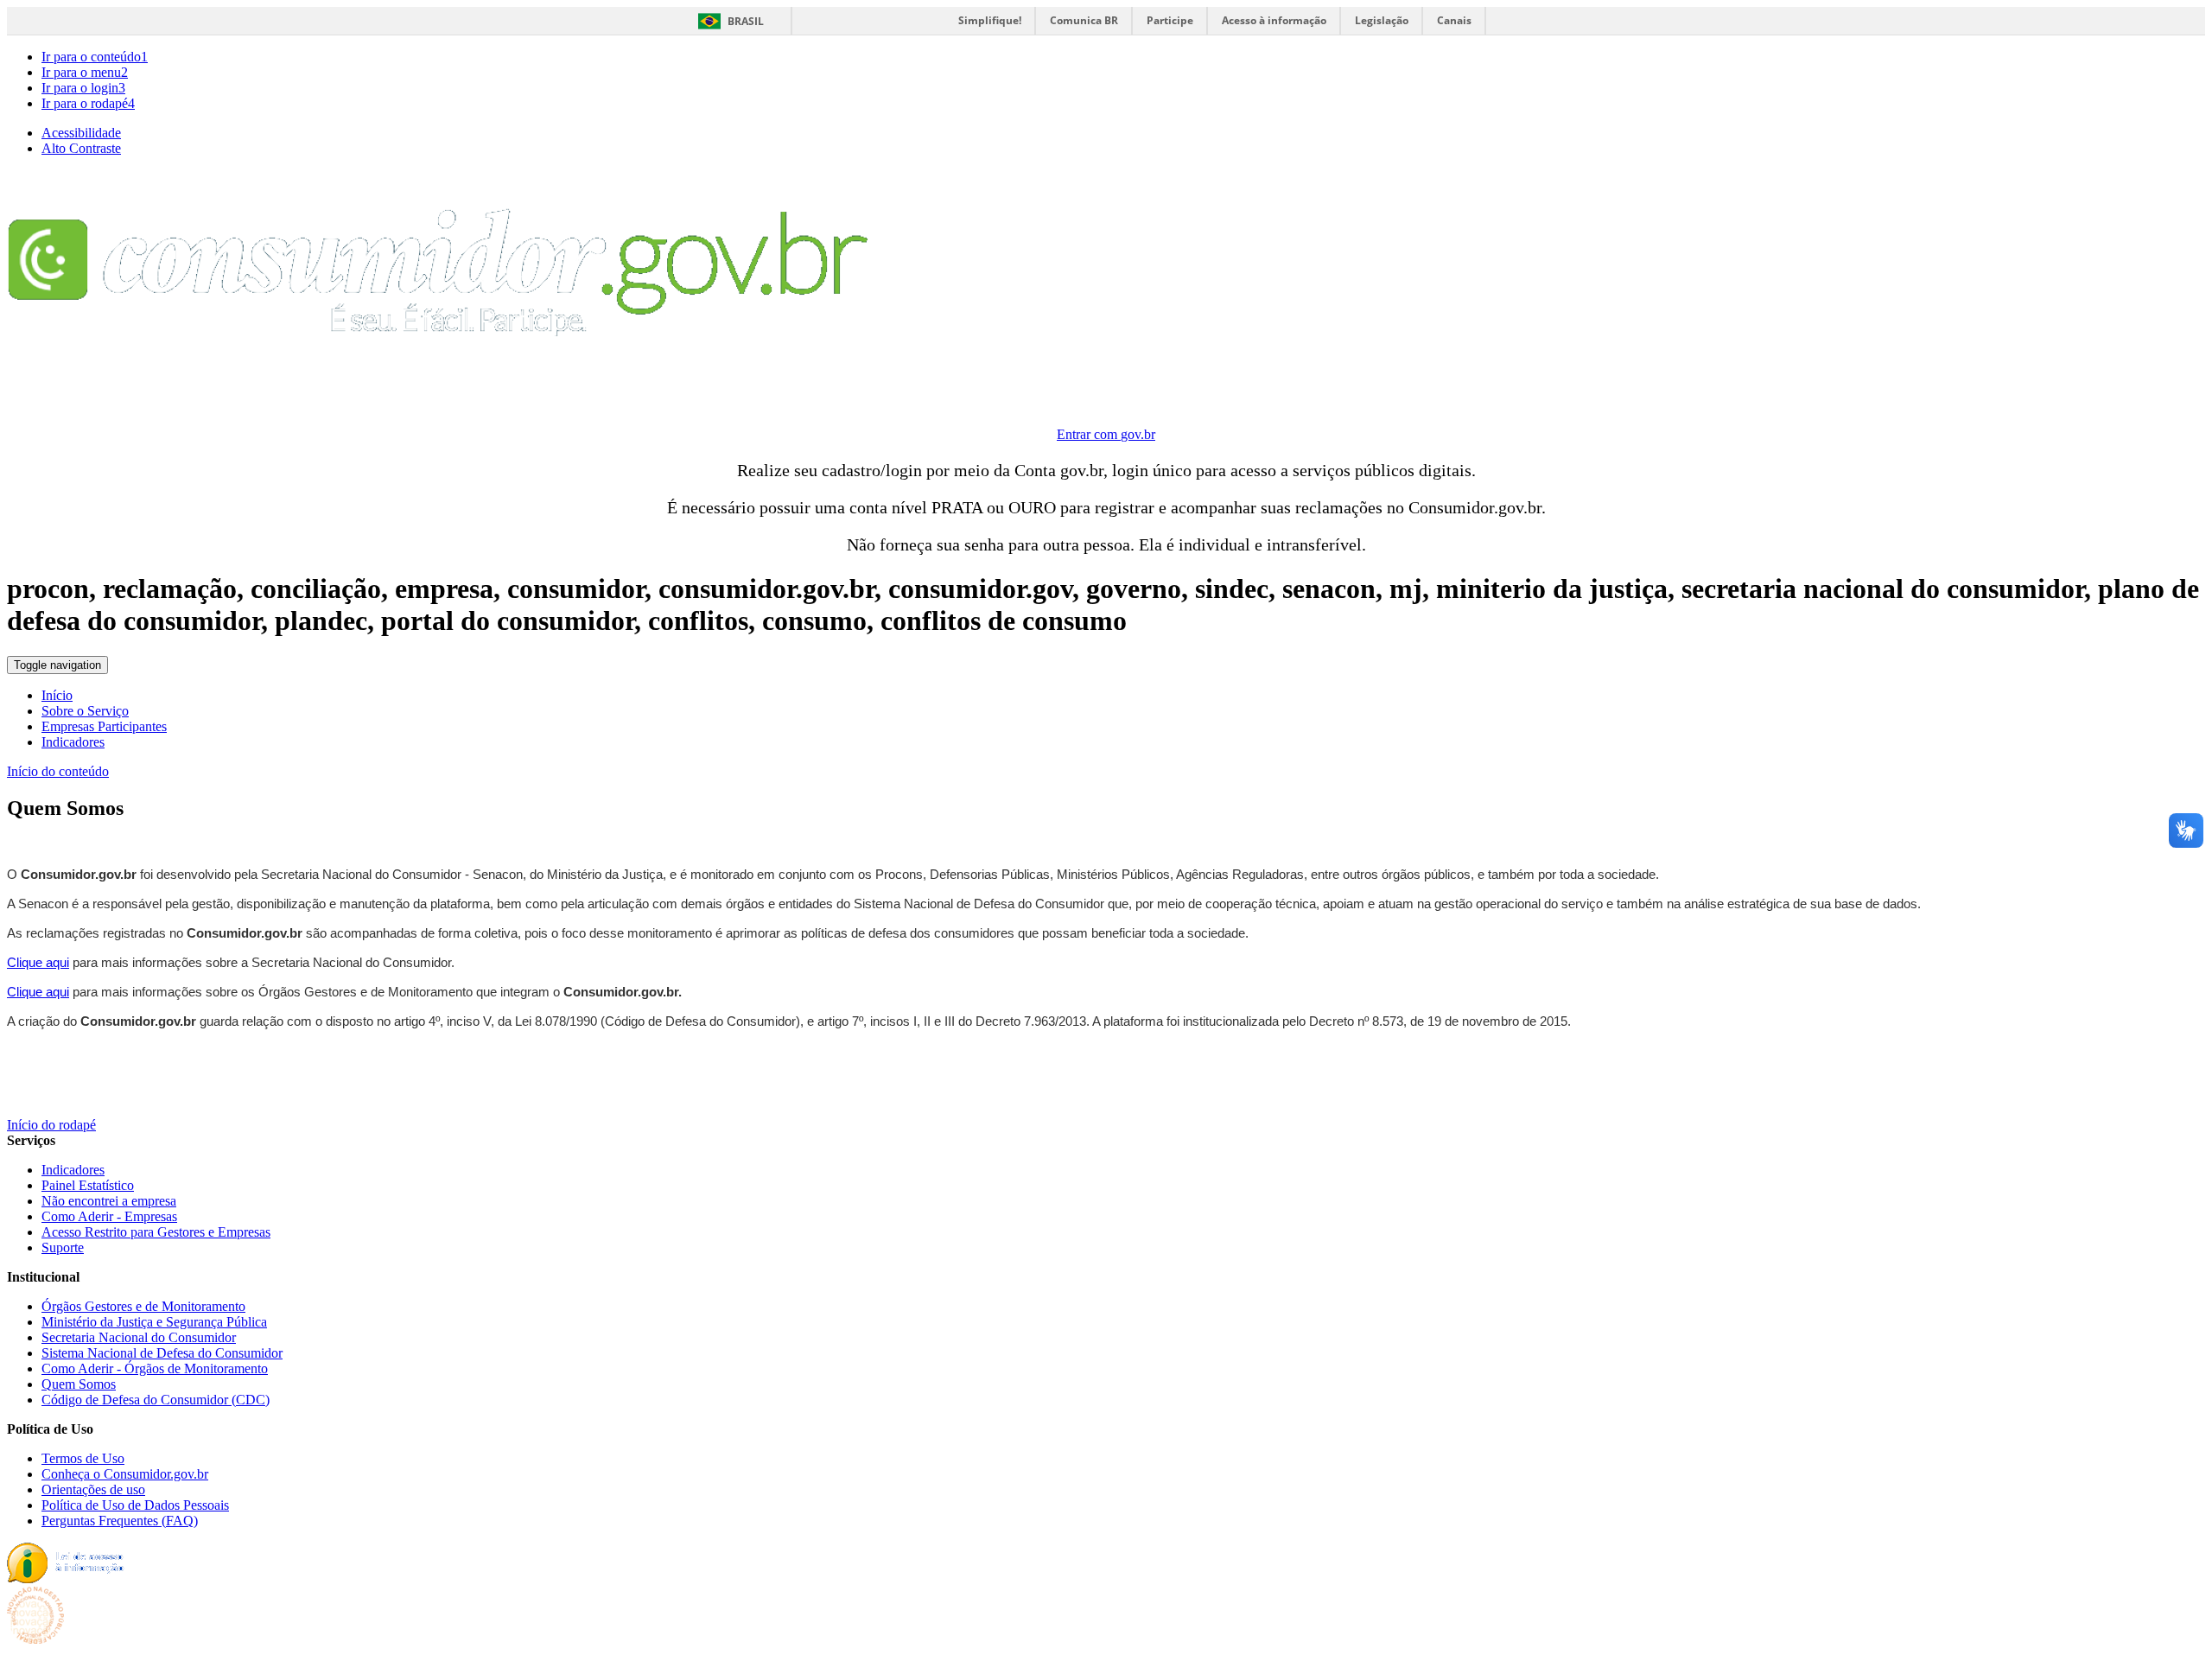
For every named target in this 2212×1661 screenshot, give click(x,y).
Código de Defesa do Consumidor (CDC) (156, 1400)
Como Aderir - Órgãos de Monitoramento (155, 1368)
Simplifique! (990, 20)
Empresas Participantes (104, 726)
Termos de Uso (83, 1458)
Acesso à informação (1274, 20)
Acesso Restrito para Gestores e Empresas (156, 1232)
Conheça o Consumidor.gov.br (125, 1474)
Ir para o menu (85, 72)
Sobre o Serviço (85, 711)
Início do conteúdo (58, 771)
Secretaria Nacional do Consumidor (139, 1337)
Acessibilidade (81, 133)
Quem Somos (79, 1384)
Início (57, 695)
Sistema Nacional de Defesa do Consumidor (162, 1353)
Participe (1170, 20)
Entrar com (1106, 434)
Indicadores (73, 742)
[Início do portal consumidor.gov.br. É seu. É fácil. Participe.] (439, 394)
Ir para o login (83, 88)
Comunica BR (1084, 20)
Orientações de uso (93, 1489)
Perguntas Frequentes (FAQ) (120, 1521)
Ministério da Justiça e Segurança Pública (154, 1322)
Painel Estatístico (88, 1185)
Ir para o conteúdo (95, 57)
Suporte (63, 1247)
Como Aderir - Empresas (109, 1216)
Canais (1454, 20)
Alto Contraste (81, 148)
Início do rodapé (51, 1125)
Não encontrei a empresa (109, 1201)
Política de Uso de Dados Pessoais (135, 1505)
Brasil (746, 21)
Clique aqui (38, 963)
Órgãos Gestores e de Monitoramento (143, 1306)
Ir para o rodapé (88, 103)
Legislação (1382, 20)
